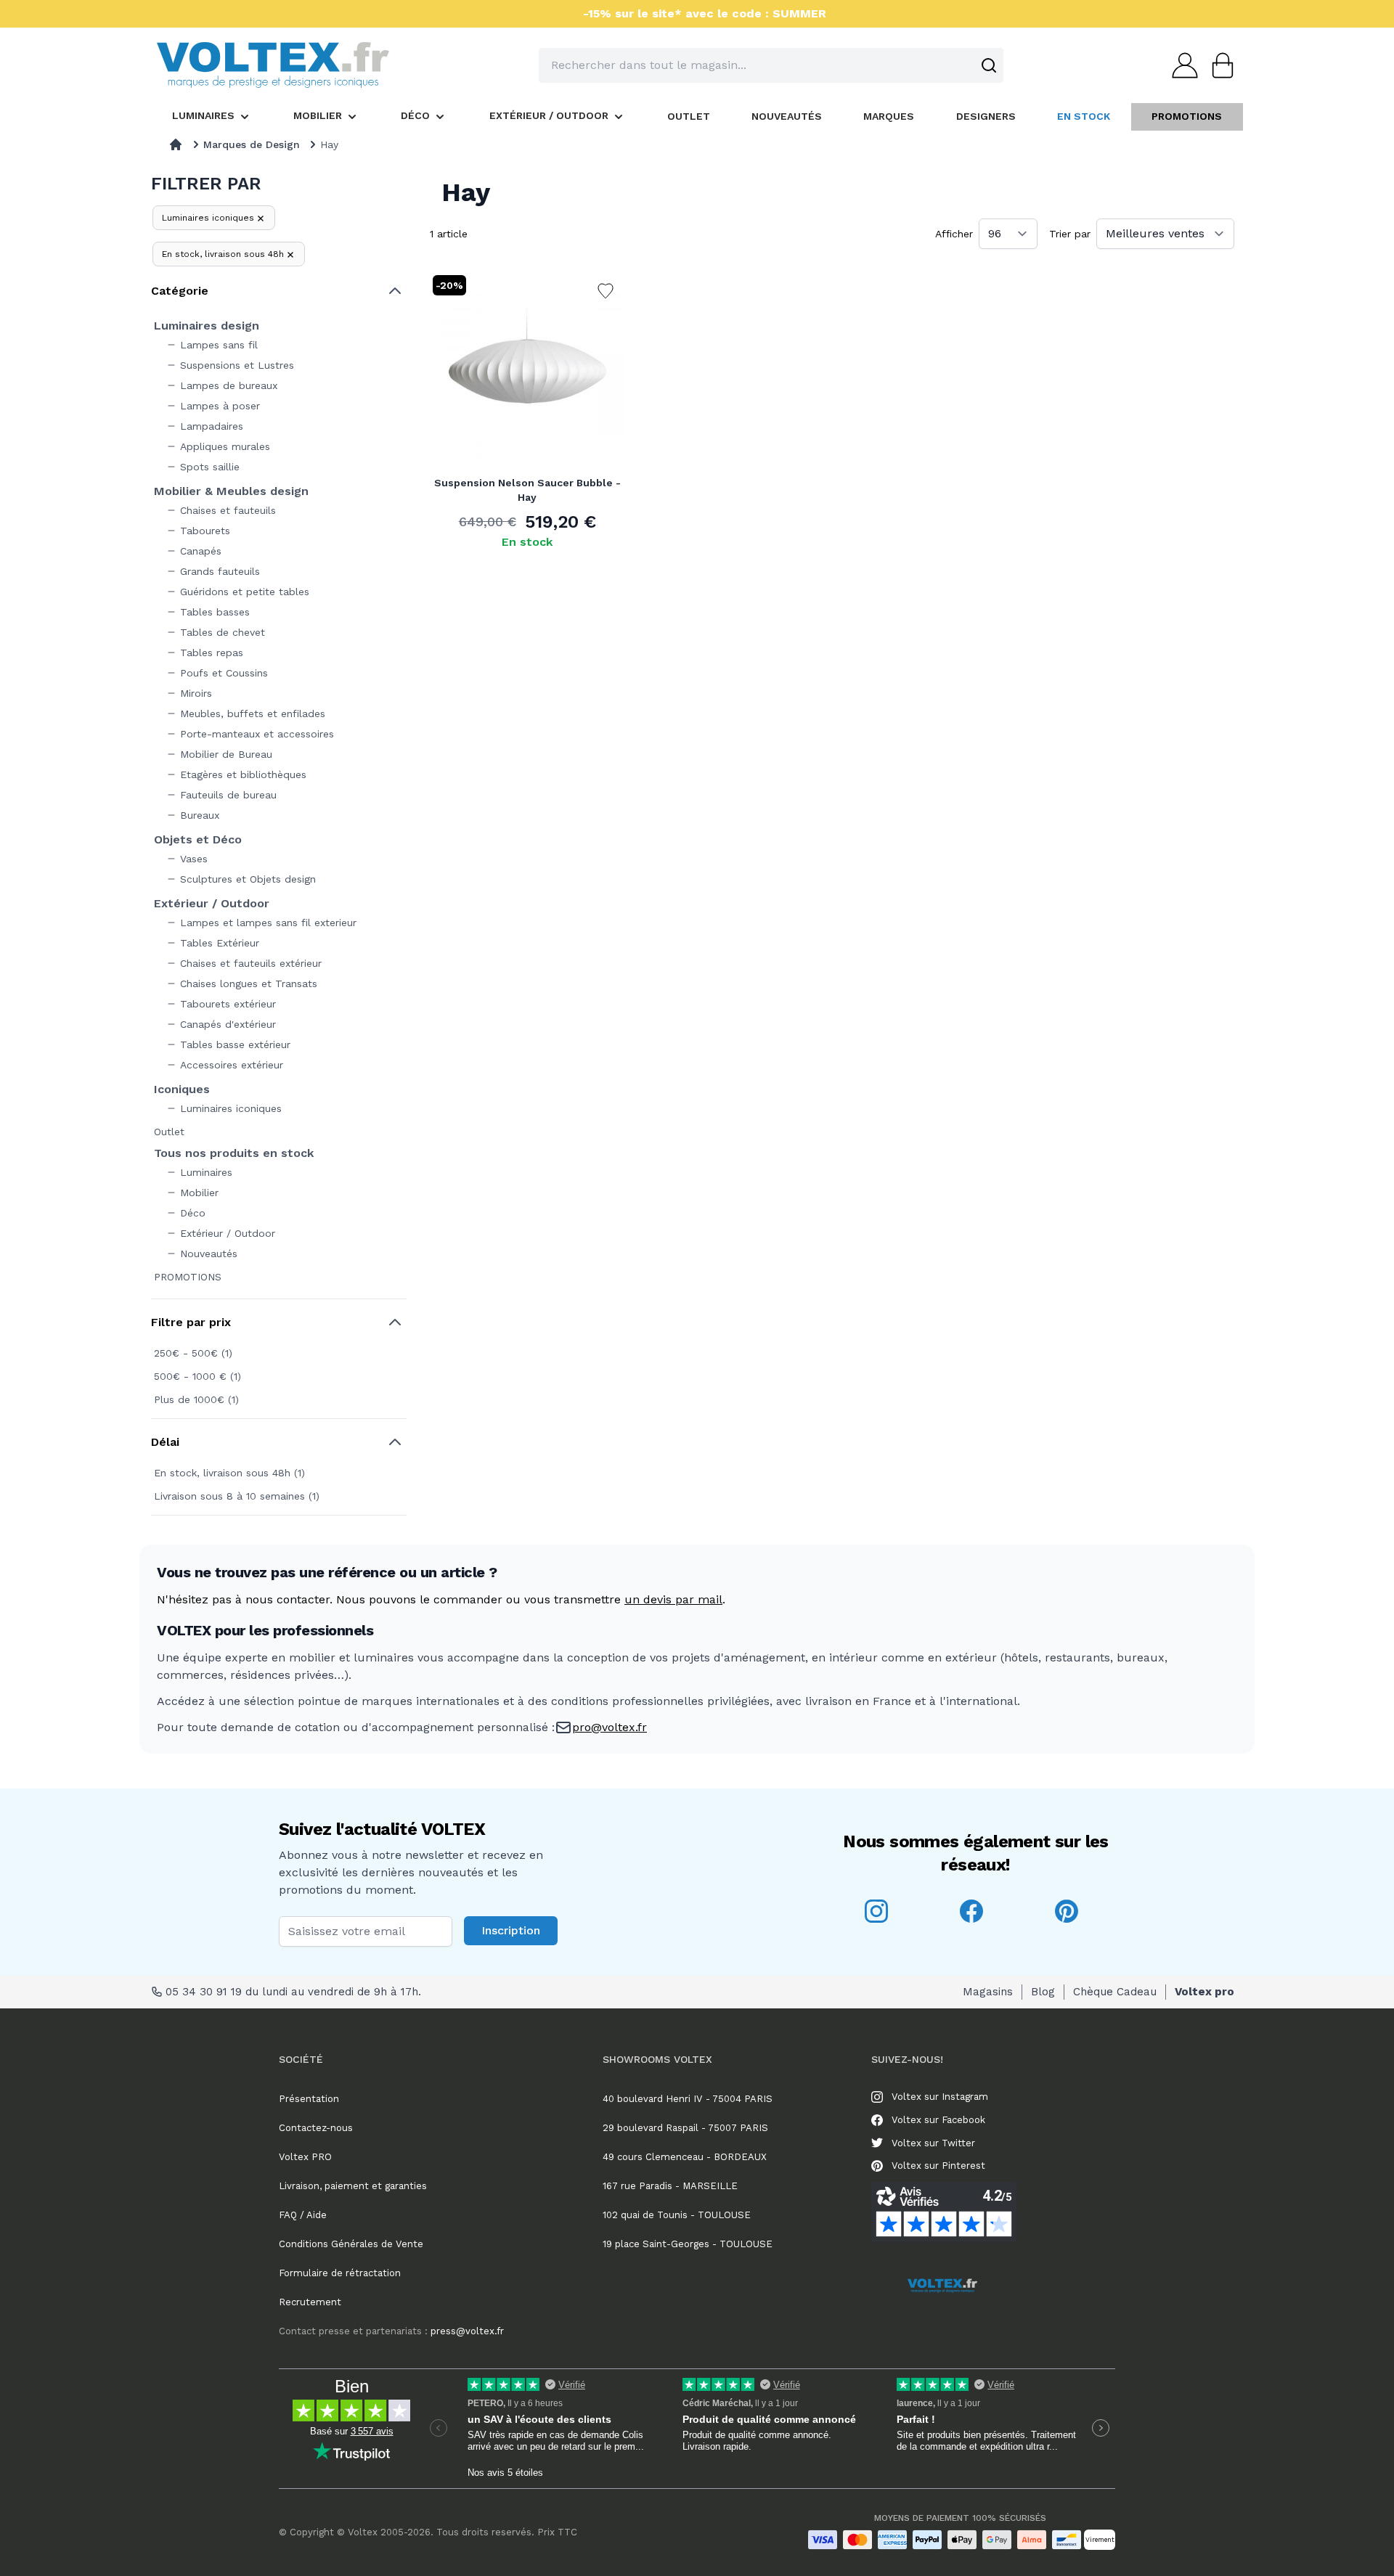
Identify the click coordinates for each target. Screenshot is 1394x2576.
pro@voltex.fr (610, 1727)
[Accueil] (176, 144)
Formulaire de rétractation (340, 2273)
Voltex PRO (305, 2157)
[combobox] (771, 65)
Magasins (988, 1992)
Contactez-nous (316, 2128)
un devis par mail (673, 1599)
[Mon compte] (1181, 65)
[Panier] (1218, 65)
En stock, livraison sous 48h (223, 254)
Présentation (309, 2099)
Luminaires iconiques (208, 218)
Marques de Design (252, 144)
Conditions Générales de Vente (351, 2244)
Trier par (1070, 234)
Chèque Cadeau (1115, 1992)
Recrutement (310, 2302)
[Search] (989, 65)
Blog (1043, 1992)
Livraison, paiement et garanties (353, 2186)
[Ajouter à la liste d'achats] (606, 291)
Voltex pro (1205, 1992)
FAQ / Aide (303, 2215)
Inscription (511, 1930)
